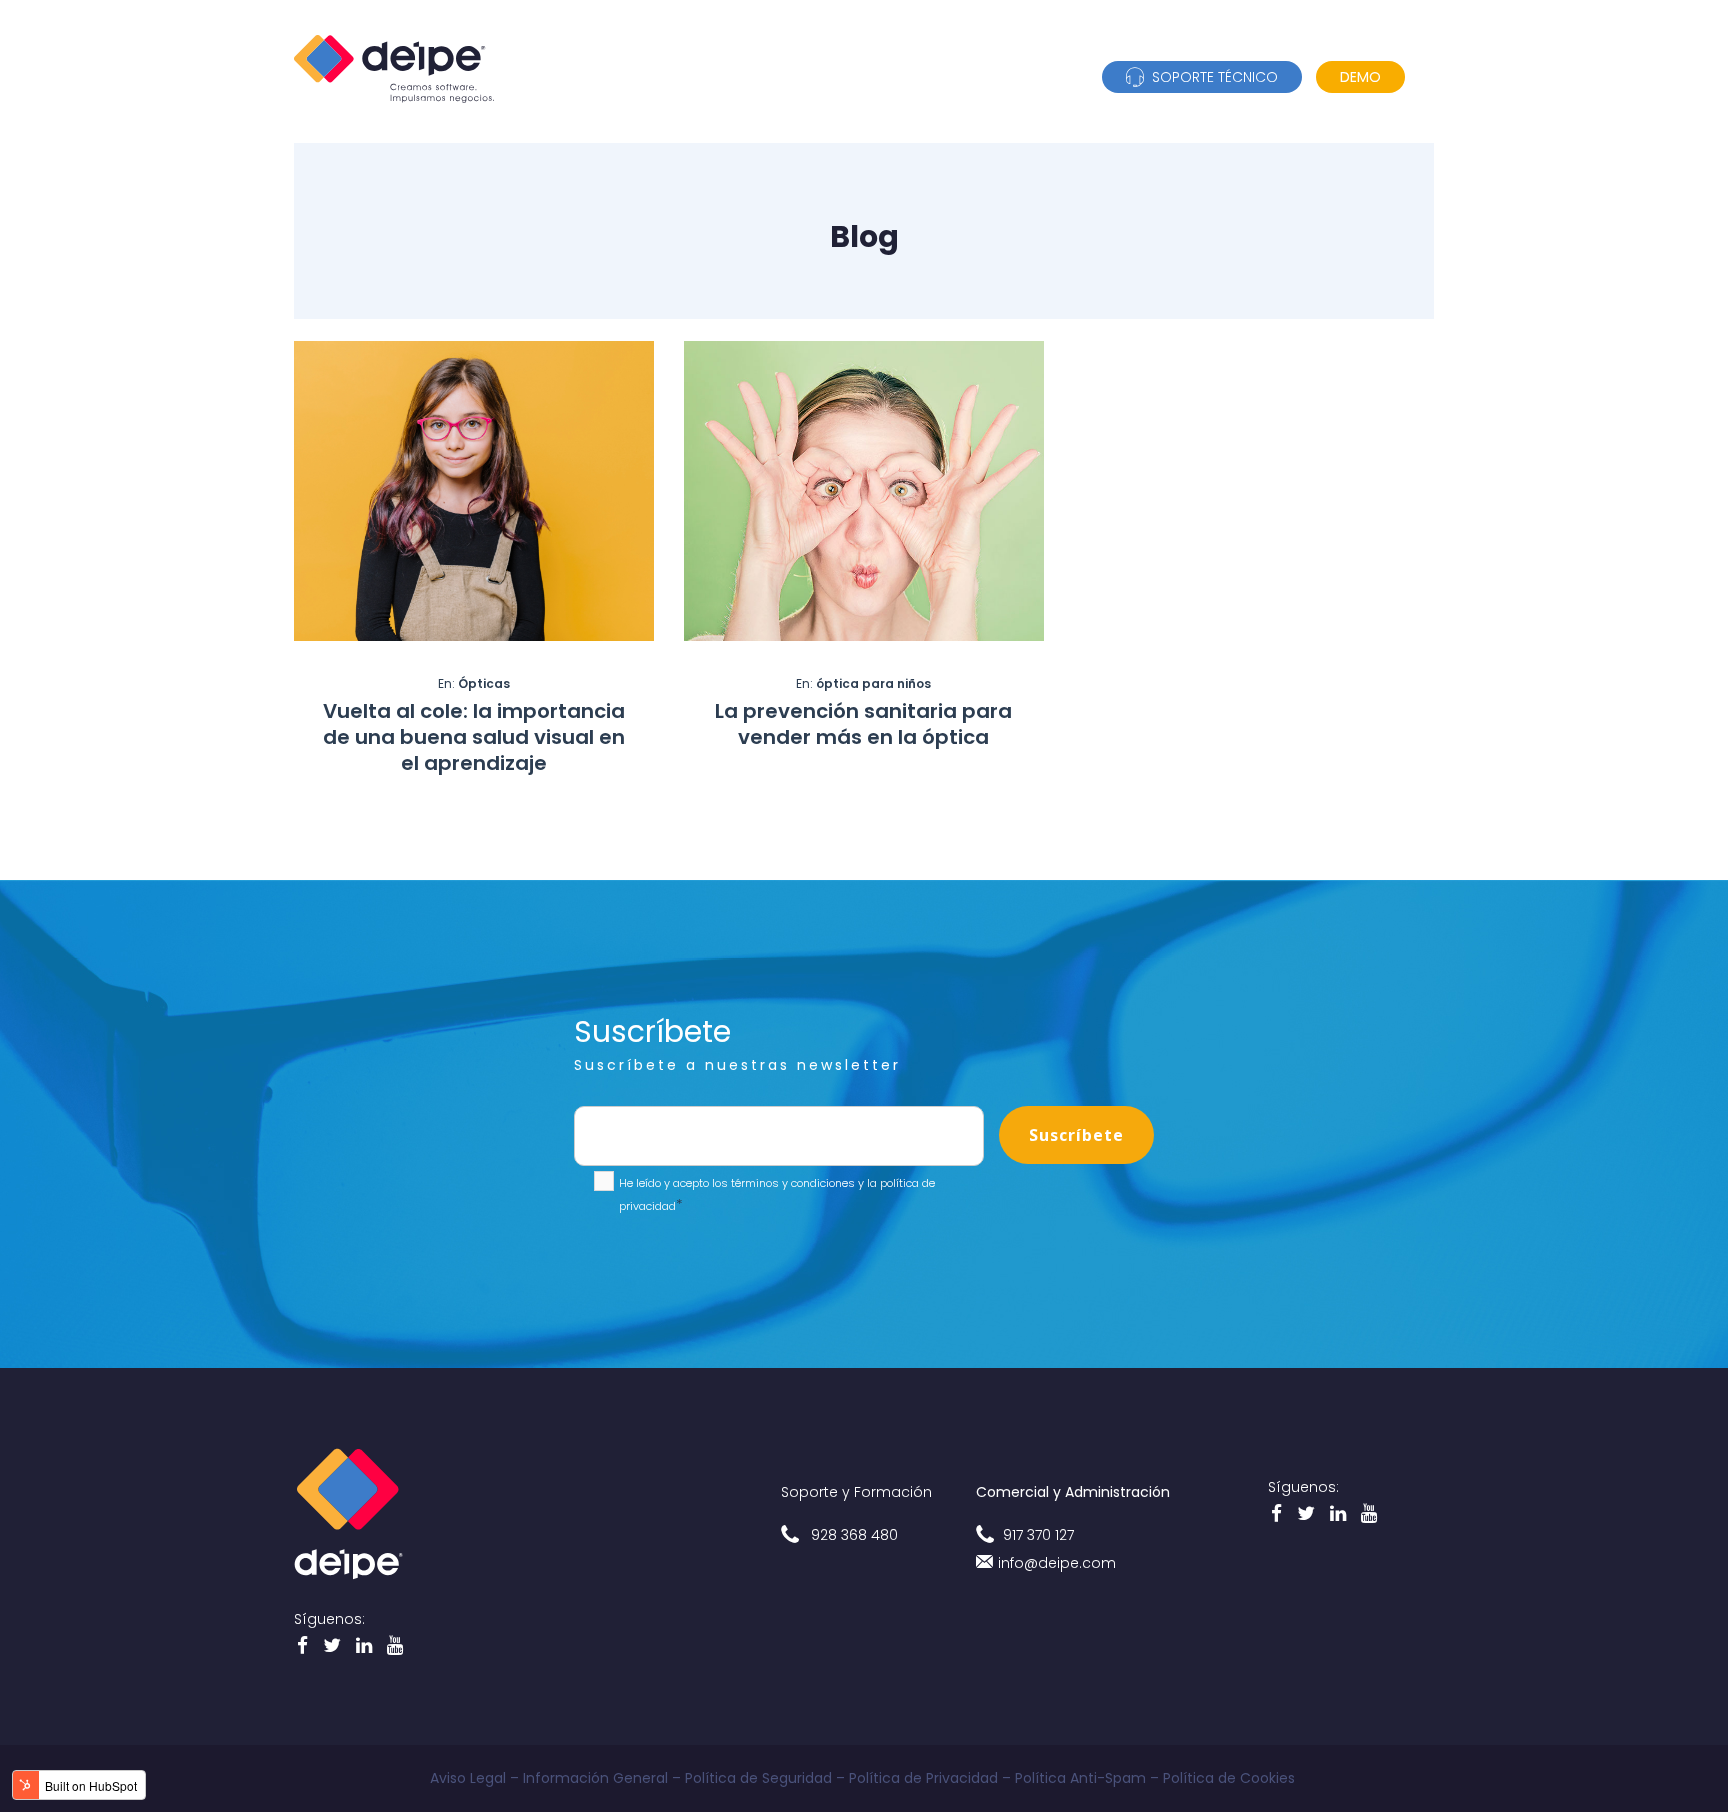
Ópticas (484, 683)
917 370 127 (1038, 1535)
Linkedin (334, 1649)
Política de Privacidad (923, 1778)
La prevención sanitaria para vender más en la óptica (863, 724)
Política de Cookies (1231, 1778)
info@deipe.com (1057, 1563)
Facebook (305, 1649)
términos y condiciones (791, 1183)
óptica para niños (873, 683)
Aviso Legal (468, 1778)
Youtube (366, 1649)
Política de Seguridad (758, 1778)
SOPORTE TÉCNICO (1211, 77)
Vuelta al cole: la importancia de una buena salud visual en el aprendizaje (474, 737)
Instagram (397, 1649)
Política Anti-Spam (1080, 1778)
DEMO (1360, 77)
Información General (595, 1778)
